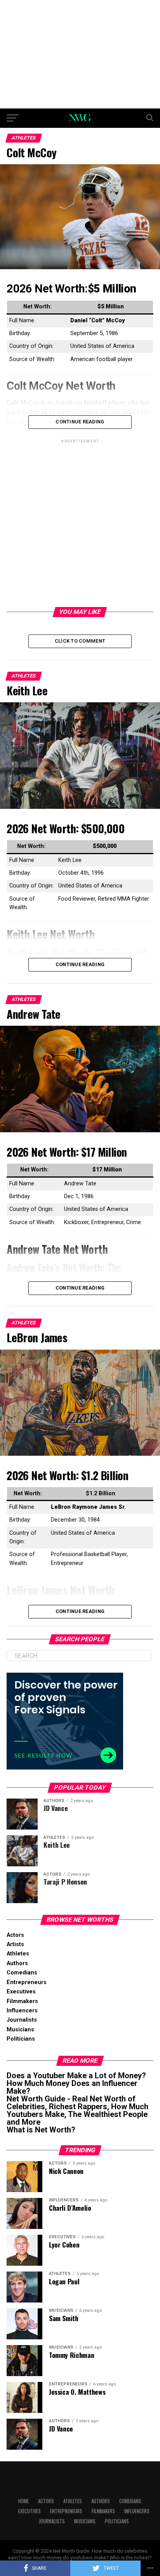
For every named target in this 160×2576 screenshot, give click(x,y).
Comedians (22, 1973)
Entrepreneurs (27, 1982)
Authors (17, 1963)
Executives (21, 1992)
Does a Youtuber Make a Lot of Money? (76, 2076)
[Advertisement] (80, 54)
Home (23, 2501)
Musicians (20, 2030)
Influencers (22, 2011)
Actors (15, 1935)
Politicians (21, 2039)
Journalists (22, 2020)
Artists (15, 1944)
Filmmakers (22, 2001)
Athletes (18, 1954)
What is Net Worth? (41, 2130)
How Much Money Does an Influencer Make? (72, 2087)
